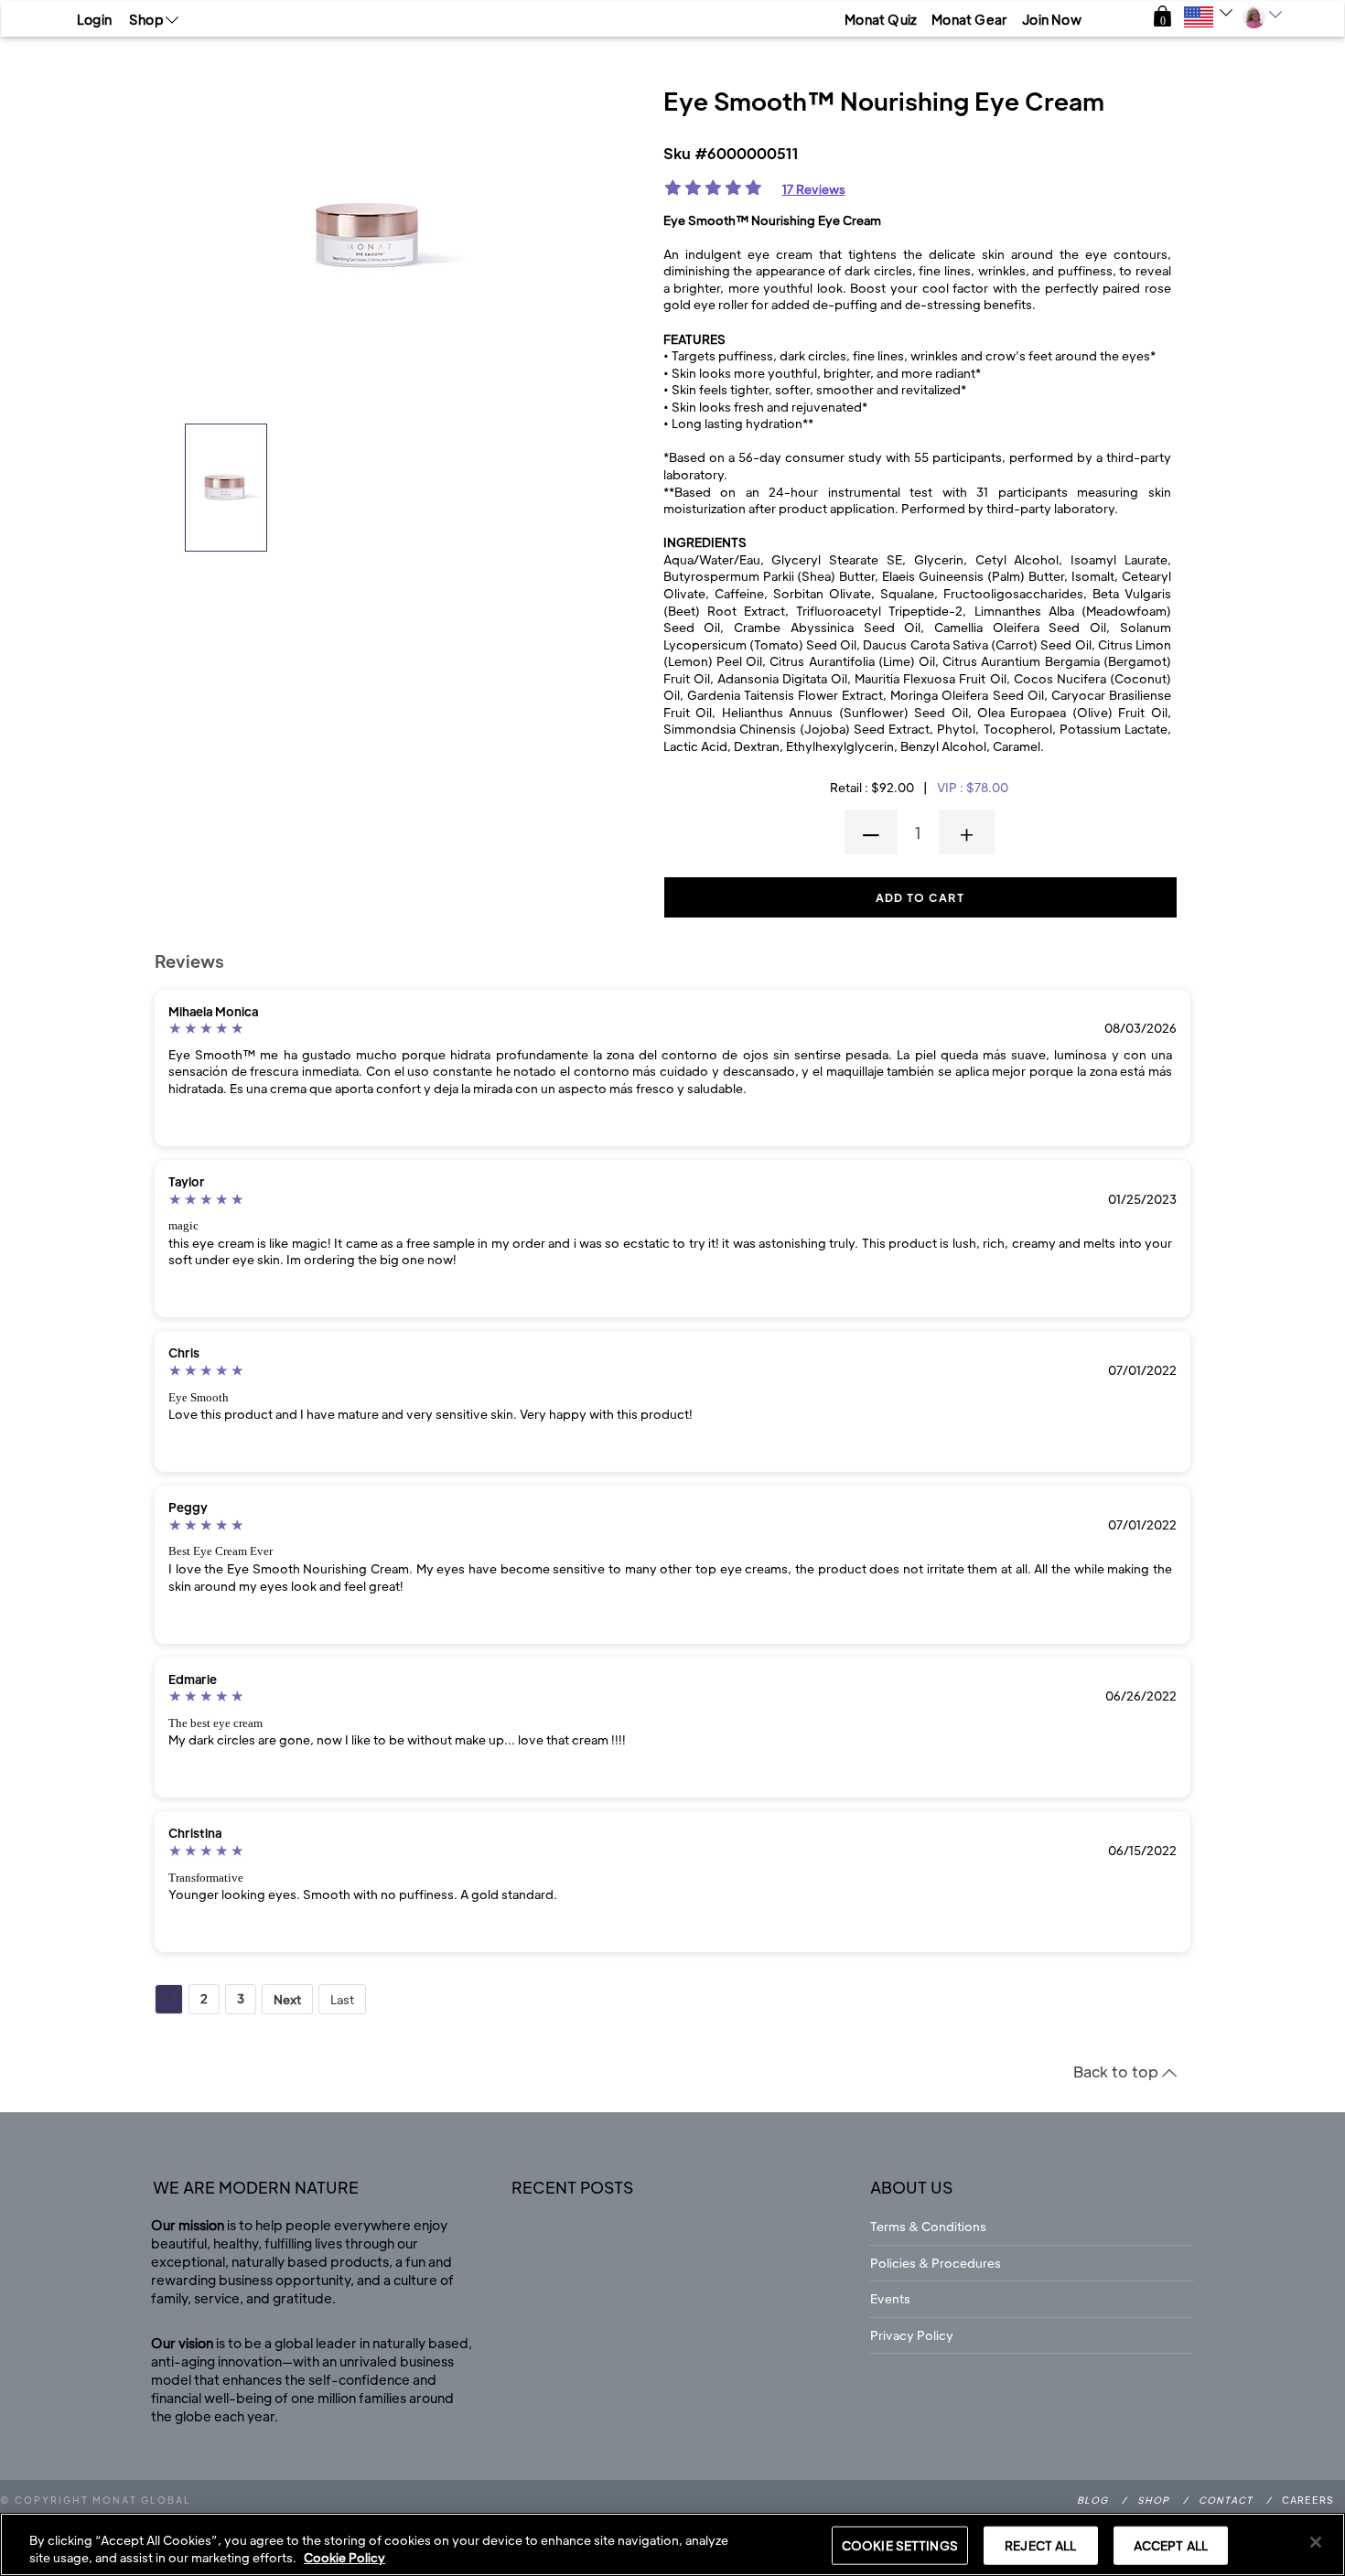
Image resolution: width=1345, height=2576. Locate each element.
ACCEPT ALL (1171, 2545)
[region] (672, 2544)
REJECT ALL (1040, 2545)
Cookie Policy (344, 2557)
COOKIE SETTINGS (900, 2545)
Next (287, 1999)
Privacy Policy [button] (912, 2335)
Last (342, 1999)
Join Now (1052, 19)
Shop (1153, 2500)
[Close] (1316, 2542)
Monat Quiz (881, 19)
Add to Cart (920, 897)
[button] (1162, 17)
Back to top (1118, 2072)
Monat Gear (969, 19)
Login (94, 19)
